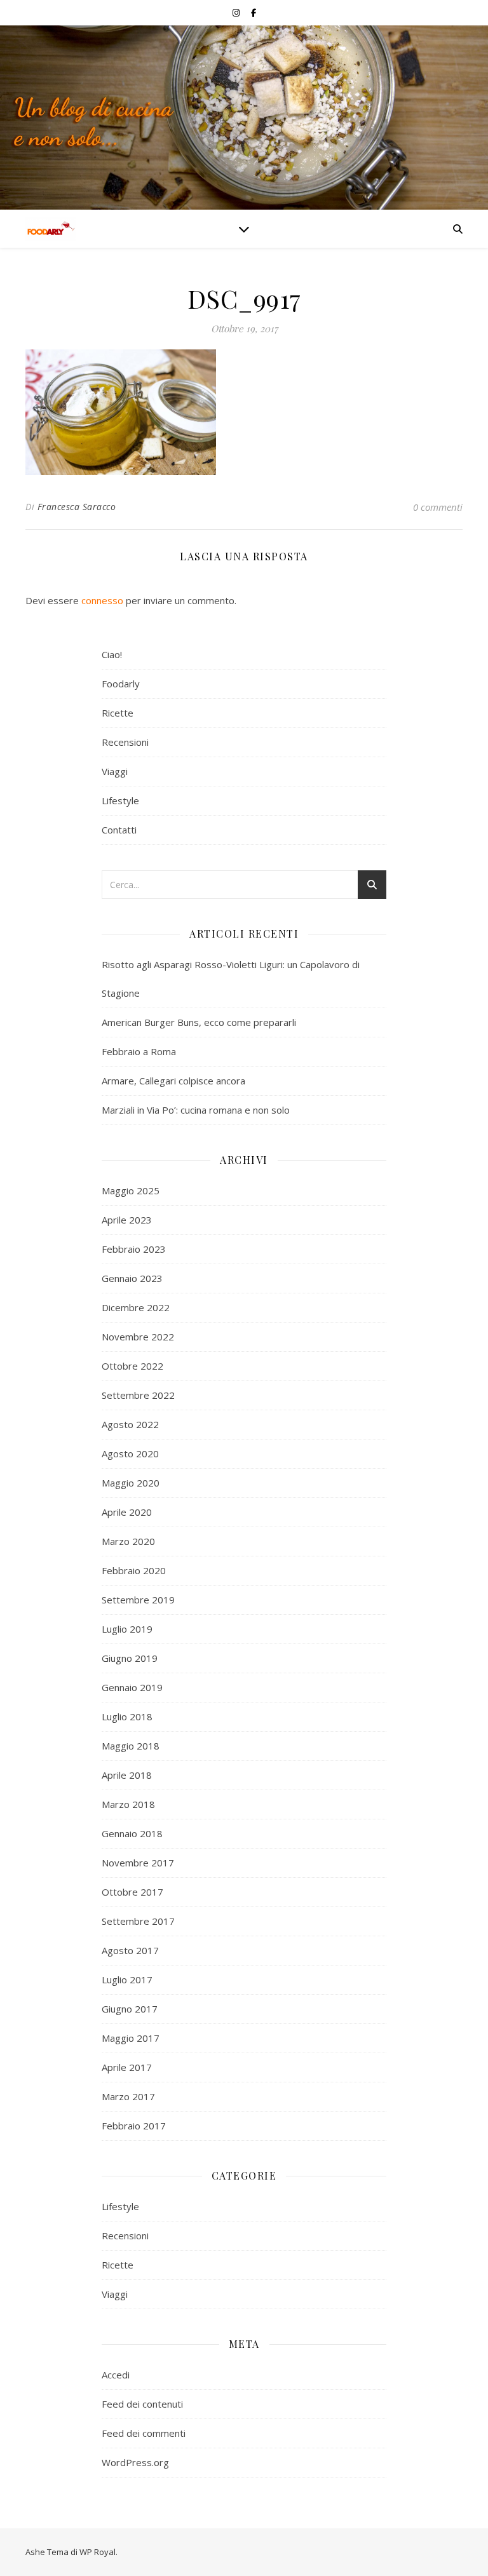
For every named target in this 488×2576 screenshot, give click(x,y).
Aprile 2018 (127, 1775)
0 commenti (438, 507)
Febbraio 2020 (134, 1570)
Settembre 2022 (138, 1395)
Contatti (119, 830)
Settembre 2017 (138, 1921)
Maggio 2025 (131, 1190)
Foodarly (121, 684)
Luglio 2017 (127, 1979)
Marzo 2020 (128, 1541)
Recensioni (125, 742)
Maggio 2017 (131, 2038)
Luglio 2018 (127, 1716)
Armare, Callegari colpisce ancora (173, 1081)
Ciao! (112, 654)
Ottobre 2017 (132, 1892)
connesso (102, 600)
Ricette (118, 713)
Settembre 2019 (138, 1600)
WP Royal (98, 2552)
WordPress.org (135, 2462)
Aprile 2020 (127, 1512)
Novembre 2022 (138, 1337)
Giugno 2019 (130, 1658)
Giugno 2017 (130, 2009)
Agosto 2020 (130, 1453)
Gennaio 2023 (132, 1278)
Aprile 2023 (127, 1220)
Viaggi (115, 771)
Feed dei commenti (144, 2433)
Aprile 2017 (127, 2067)
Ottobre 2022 (132, 1366)
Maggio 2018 (131, 1746)
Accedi (116, 2375)
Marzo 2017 (128, 2096)
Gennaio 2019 (132, 1687)
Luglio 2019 (127, 1629)
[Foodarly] (51, 229)
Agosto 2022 (130, 1424)
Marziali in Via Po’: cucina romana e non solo (196, 1110)
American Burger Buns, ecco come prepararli (199, 1022)
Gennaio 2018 (132, 1833)
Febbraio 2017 (134, 2126)
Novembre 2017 (138, 1863)
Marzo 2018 (128, 1804)
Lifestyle (120, 800)
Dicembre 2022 (136, 1307)
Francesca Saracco (77, 507)
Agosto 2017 (130, 1950)
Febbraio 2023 (134, 1249)
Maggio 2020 (131, 1483)
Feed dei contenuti (142, 2404)
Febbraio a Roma (139, 1051)
